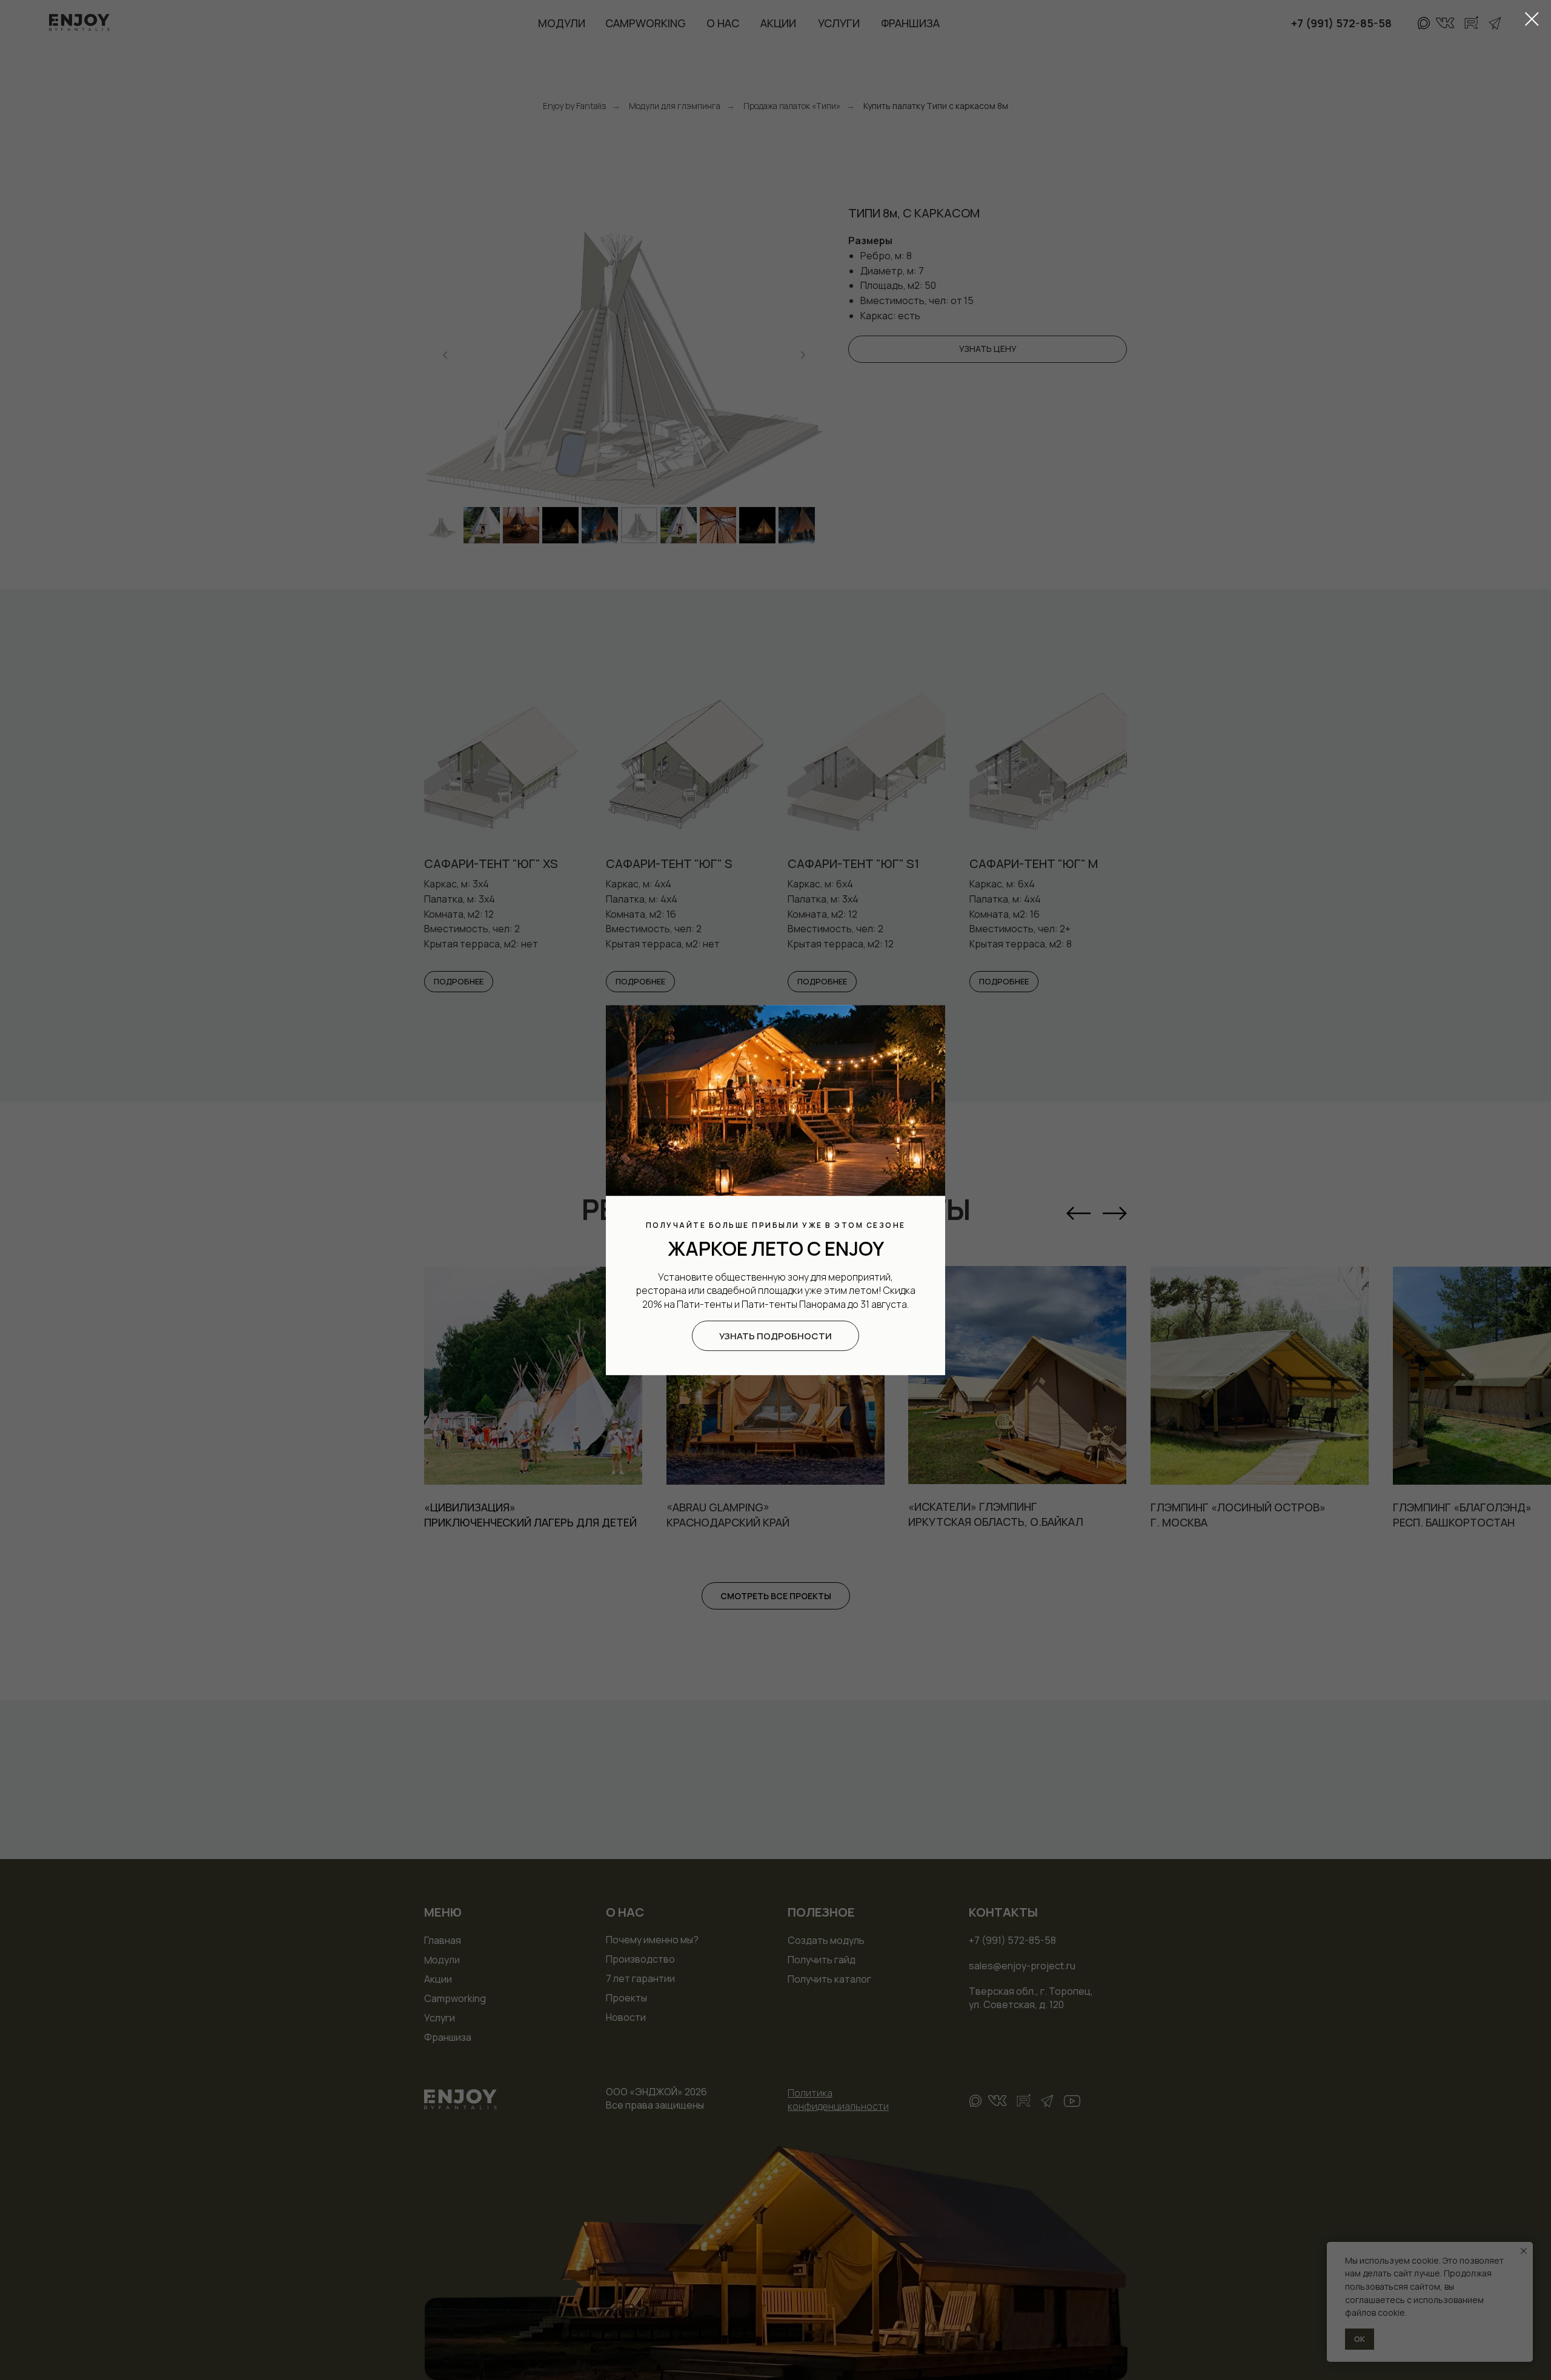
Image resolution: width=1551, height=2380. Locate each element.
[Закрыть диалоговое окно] (1532, 19)
